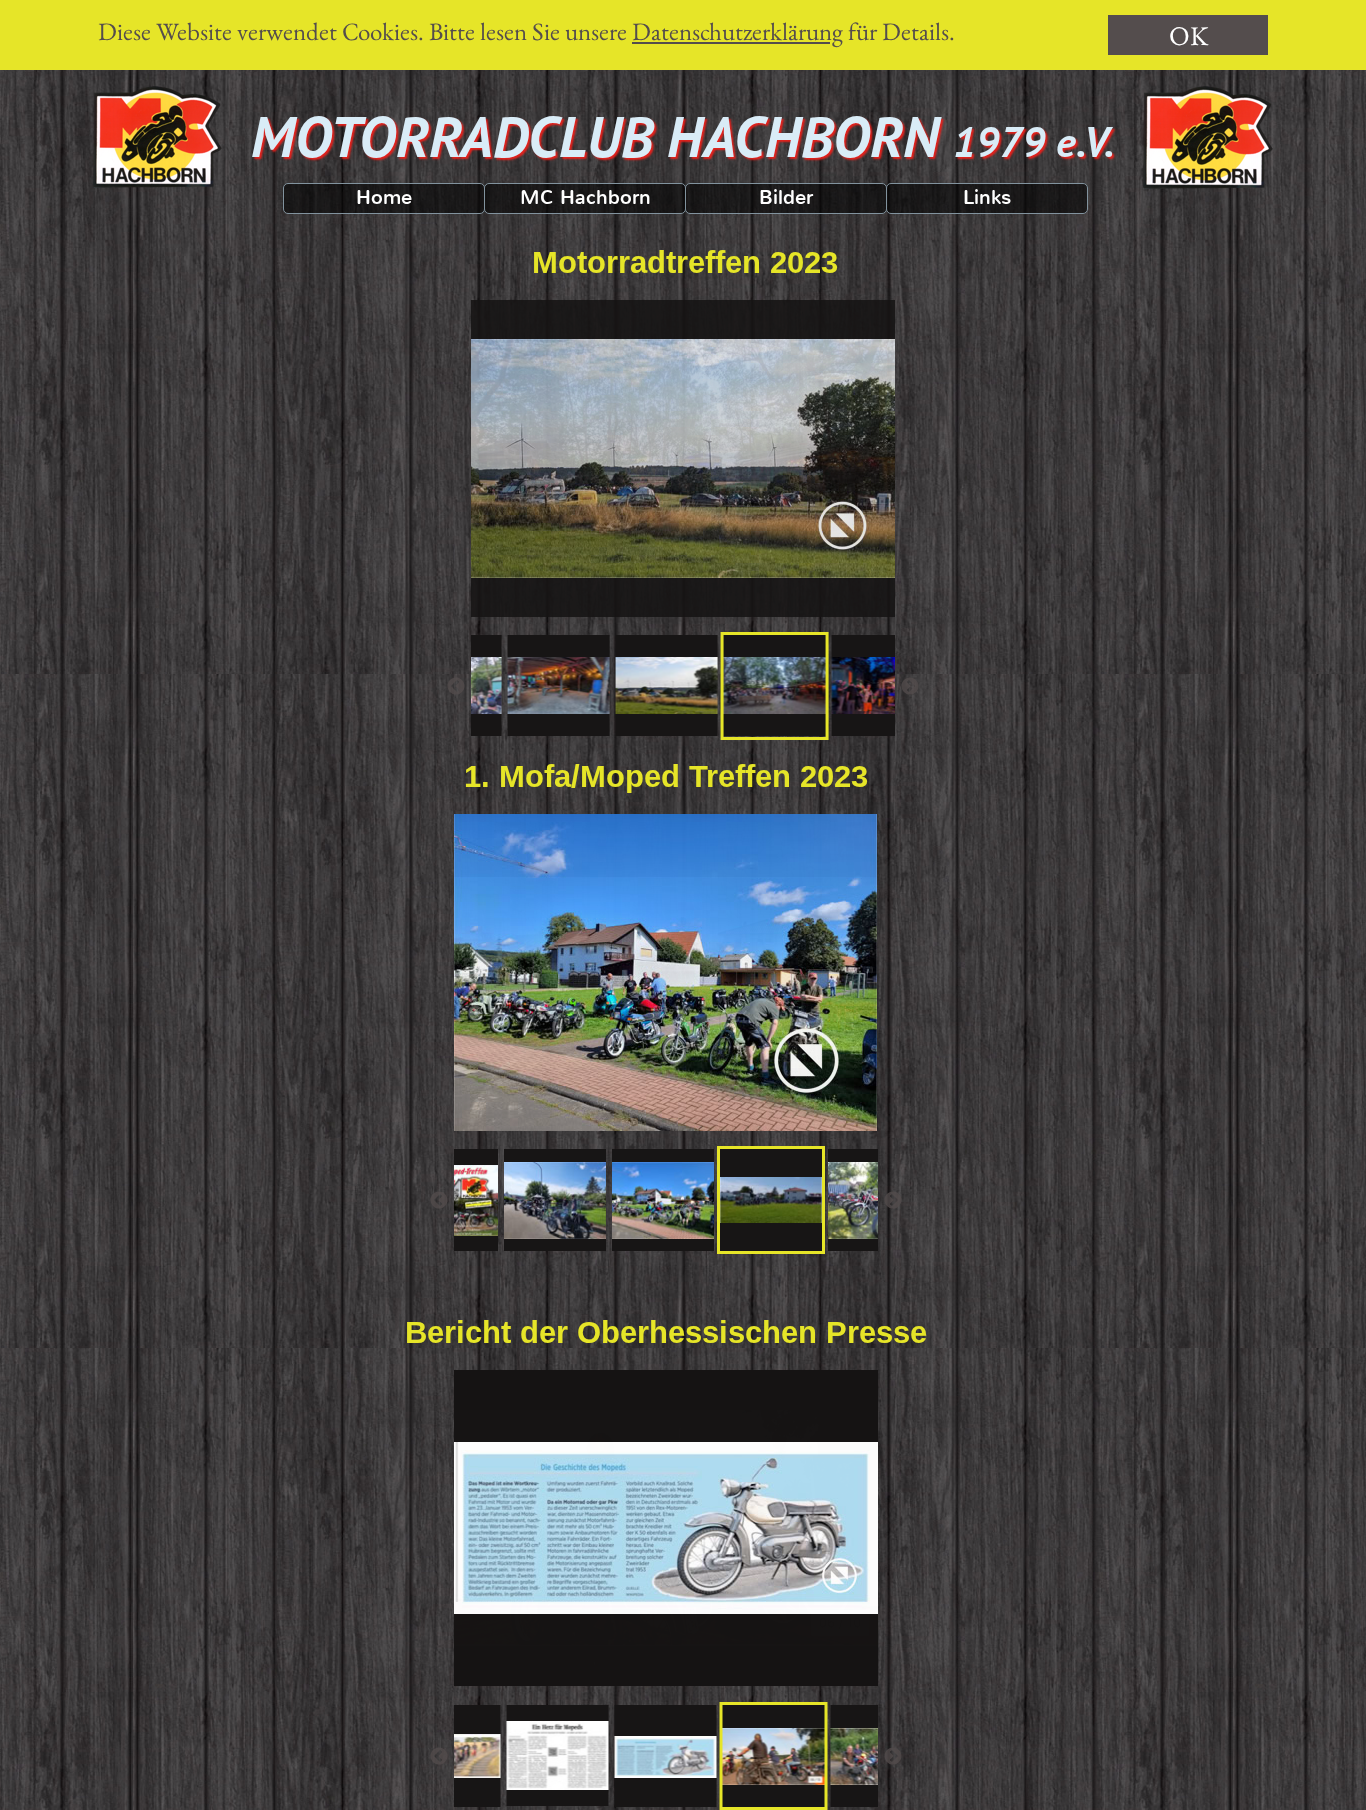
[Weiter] (910, 686)
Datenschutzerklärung (737, 31)
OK (1188, 35)
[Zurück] (456, 686)
